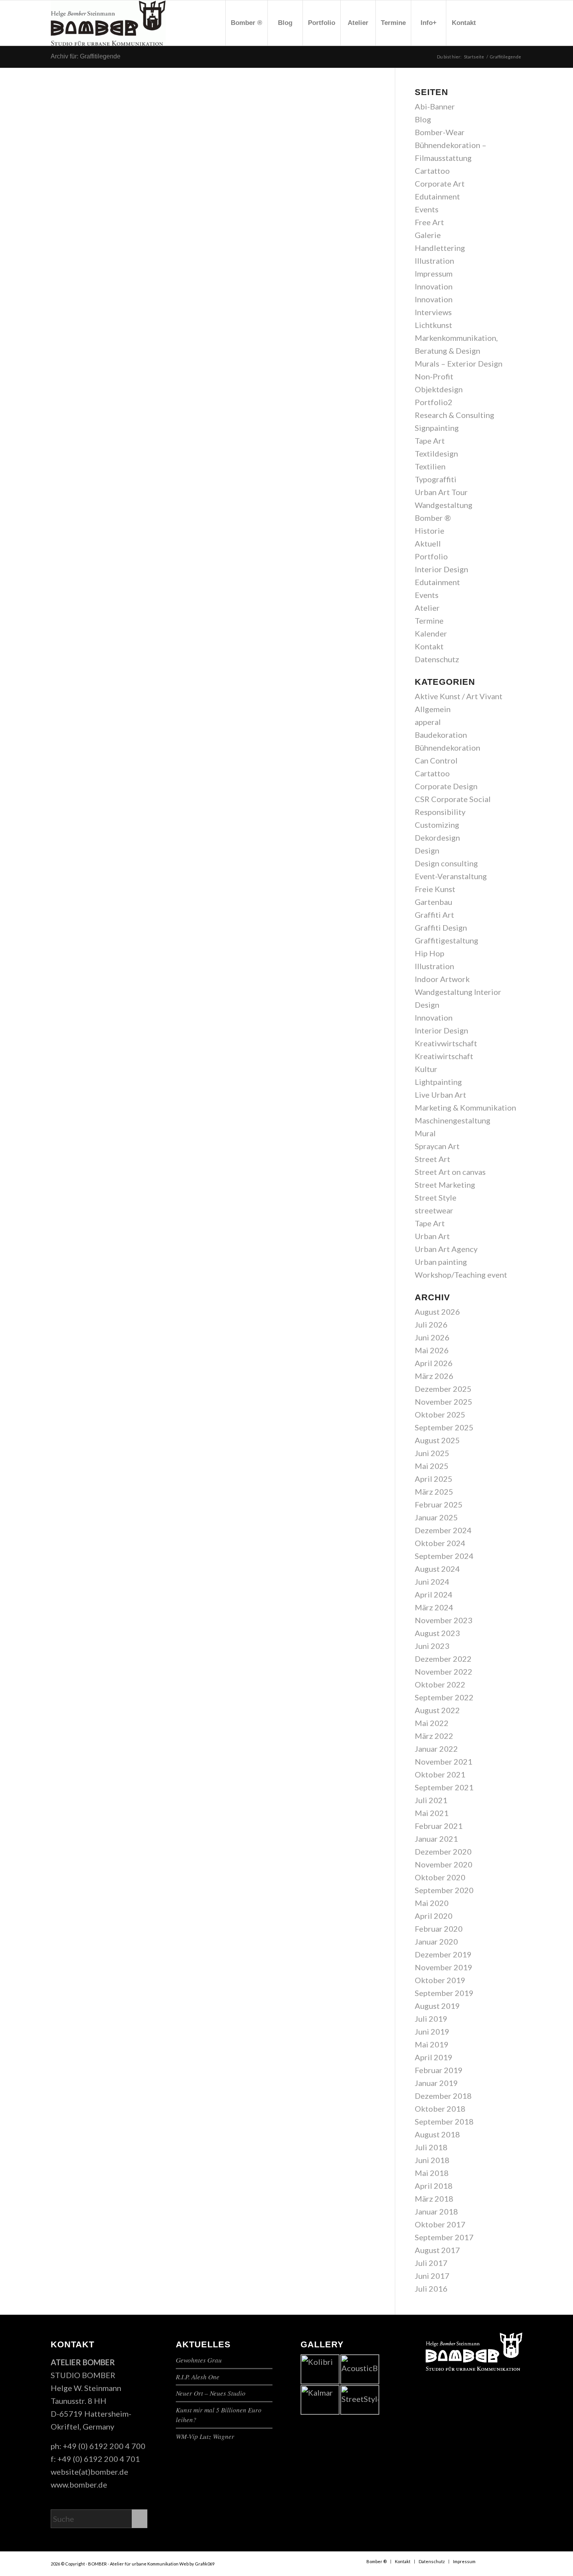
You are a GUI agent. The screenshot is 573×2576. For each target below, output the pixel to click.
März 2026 (434, 1376)
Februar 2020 (439, 1929)
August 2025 (437, 1440)
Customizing (437, 825)
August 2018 (437, 2134)
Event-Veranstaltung (451, 876)
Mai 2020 (432, 1903)
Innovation (434, 286)
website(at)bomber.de (89, 2472)
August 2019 (437, 2006)
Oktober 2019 (440, 1980)
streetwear (434, 1210)
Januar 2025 (436, 1517)
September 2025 (444, 1427)
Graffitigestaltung (447, 940)
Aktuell (428, 543)
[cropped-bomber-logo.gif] (108, 23)
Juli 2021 (431, 1800)
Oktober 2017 (440, 2224)
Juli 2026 (431, 1324)
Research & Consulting (455, 415)
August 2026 (437, 1312)
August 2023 (437, 1633)
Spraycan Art (437, 1146)
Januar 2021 (436, 1839)
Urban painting (441, 1262)
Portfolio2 (434, 402)
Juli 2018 (431, 2147)
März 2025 (434, 1492)
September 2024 (444, 1556)
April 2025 (434, 1479)
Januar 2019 (436, 2083)
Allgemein (433, 709)
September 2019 (444, 1993)
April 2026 (434, 1363)
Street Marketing (445, 1185)
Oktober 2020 (440, 1877)
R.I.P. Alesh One (198, 2377)
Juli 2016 (431, 2289)
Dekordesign (437, 838)
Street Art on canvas (450, 1172)
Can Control (436, 760)
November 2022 (444, 1671)
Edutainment (437, 196)
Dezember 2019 (443, 1954)
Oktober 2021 (440, 1774)
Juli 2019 (431, 2019)
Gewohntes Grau (199, 2360)
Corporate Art (440, 183)
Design (427, 850)
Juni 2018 (432, 2160)
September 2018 (444, 2121)
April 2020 (434, 1916)
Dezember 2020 (443, 1851)
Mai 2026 (432, 1350)
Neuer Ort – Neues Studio (211, 2393)
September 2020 (444, 1890)
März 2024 (434, 1607)
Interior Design (441, 569)
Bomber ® (433, 518)
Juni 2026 (432, 1337)
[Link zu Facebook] (493, 23)
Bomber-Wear (440, 132)
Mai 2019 (432, 2044)
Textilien (430, 466)
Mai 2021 (432, 1813)
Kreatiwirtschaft (444, 1056)
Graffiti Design (441, 927)
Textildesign (436, 453)
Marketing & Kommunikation (465, 1107)
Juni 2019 (432, 2031)
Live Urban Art (440, 1095)
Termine (429, 621)
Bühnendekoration (447, 748)
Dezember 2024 (443, 1530)
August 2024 (437, 1569)
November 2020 (444, 1864)
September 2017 (444, 2237)
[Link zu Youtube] (505, 23)
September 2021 (444, 1787)
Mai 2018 (432, 2173)
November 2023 (444, 1620)
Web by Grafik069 (197, 2564)
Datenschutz (437, 659)
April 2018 (434, 2186)
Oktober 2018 (440, 2109)
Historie (430, 531)
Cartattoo (432, 171)
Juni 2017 (432, 2276)
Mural (425, 1133)
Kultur (426, 1069)
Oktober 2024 (440, 1543)
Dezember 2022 (443, 1659)
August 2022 (437, 1710)
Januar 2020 (436, 1941)
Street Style (436, 1197)
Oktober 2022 (440, 1684)
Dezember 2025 (443, 1389)
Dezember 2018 (443, 2096)
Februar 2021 (439, 1826)
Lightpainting (438, 1082)
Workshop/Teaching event (461, 1275)
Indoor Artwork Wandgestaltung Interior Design (458, 992)
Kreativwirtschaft (446, 1043)
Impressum (434, 273)
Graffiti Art (434, 915)
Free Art (429, 222)
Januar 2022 (436, 1749)
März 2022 (434, 1736)
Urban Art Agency (446, 1249)
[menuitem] (246, 23)
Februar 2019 (439, 2070)
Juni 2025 (432, 1453)
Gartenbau (433, 902)
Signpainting (437, 428)
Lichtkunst (433, 325)
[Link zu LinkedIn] (516, 23)
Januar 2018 (436, 2211)
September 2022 (444, 1697)
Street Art (432, 1159)
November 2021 (444, 1761)
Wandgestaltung (444, 505)
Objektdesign (439, 389)
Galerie (428, 235)
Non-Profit (434, 376)
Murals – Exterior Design (459, 363)
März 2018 (434, 2199)
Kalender (431, 633)
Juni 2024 (432, 1582)
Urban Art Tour (441, 492)
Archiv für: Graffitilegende (86, 56)
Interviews (433, 312)
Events (427, 209)
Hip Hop (430, 953)
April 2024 (434, 1594)
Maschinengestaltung (453, 1120)
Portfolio (431, 556)
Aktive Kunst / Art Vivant (459, 696)
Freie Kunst (435, 889)
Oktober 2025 (440, 1414)
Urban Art (432, 1236)
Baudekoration (441, 735)
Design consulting (446, 863)
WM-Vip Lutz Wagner (205, 2436)
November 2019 (444, 1967)
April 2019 (434, 2057)
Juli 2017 (431, 2263)
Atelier (427, 608)
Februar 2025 (439, 1504)
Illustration (434, 261)
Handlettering (440, 248)
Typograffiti (436, 479)
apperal (428, 722)
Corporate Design (446, 786)
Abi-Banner (435, 106)
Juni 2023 (432, 1646)
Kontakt (429, 646)
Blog (423, 119)
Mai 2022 (432, 1723)
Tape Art (430, 441)
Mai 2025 (432, 1466)
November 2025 (444, 1402)
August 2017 (437, 2250)
